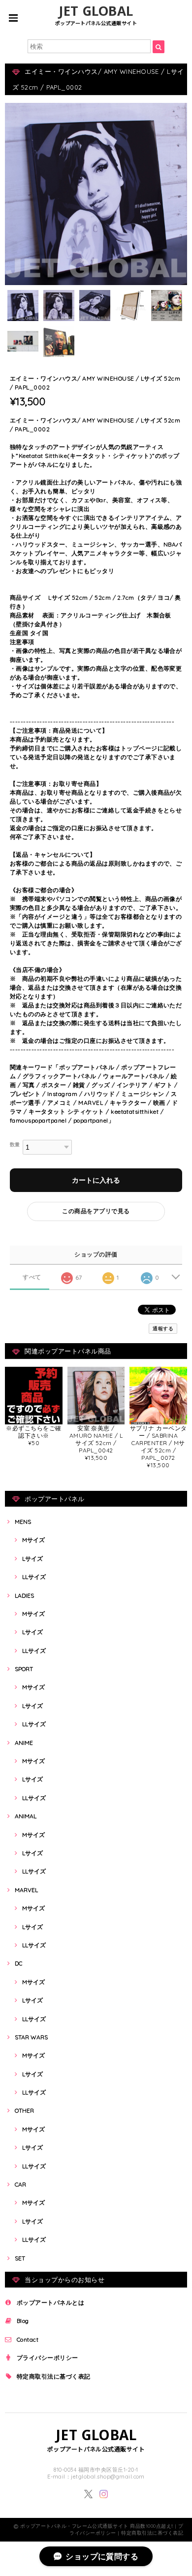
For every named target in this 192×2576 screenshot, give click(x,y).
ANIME (24, 1743)
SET (20, 2258)
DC (18, 1963)
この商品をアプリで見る (96, 1211)
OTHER (24, 2110)
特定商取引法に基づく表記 (54, 2376)
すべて (32, 1277)
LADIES (24, 1595)
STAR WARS (31, 2037)
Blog (23, 2321)
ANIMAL (26, 1816)
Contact (28, 2339)
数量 (15, 1144)
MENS (23, 1522)
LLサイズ (34, 1577)
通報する (163, 1329)
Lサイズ (32, 1559)
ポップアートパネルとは (50, 2302)
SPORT (24, 1669)
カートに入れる (96, 1180)
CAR (20, 2184)
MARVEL (26, 1890)
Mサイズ (33, 1540)
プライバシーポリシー (48, 2358)
